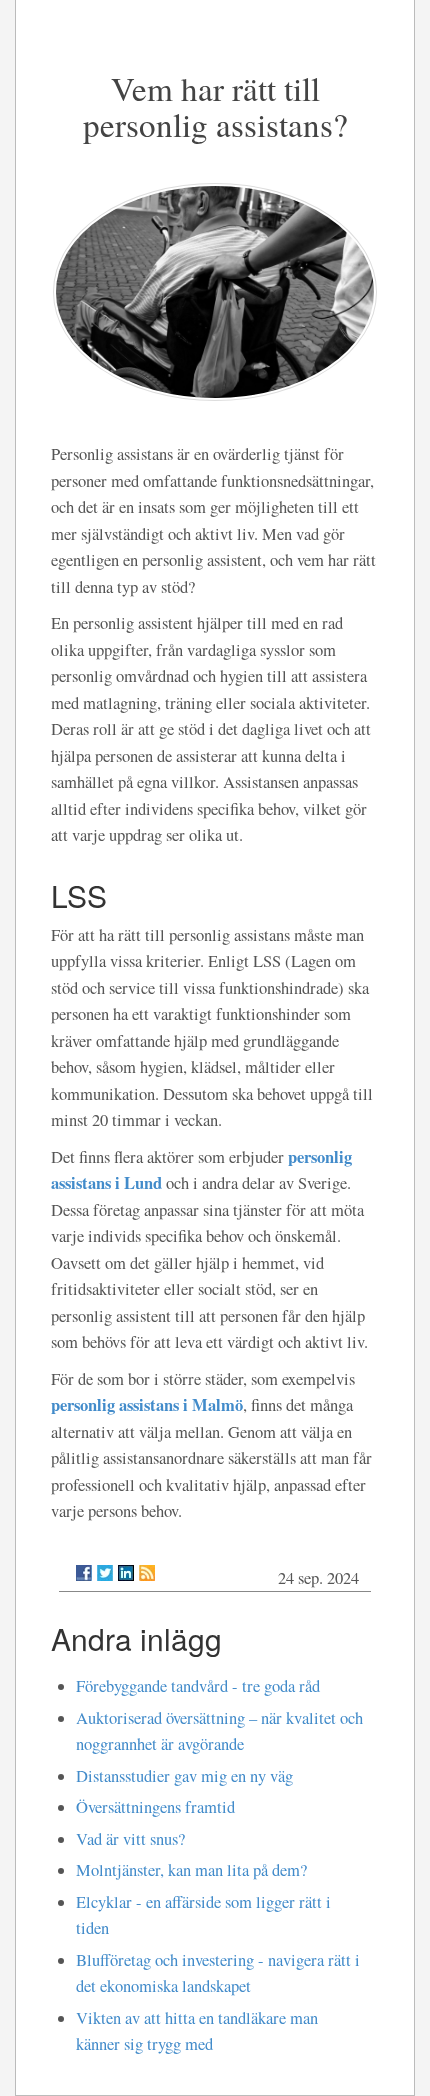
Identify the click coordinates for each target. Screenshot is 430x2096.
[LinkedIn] (126, 1573)
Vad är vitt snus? (130, 1839)
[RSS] (147, 1573)
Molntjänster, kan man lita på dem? (191, 1870)
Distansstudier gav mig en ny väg (184, 1776)
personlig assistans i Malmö (147, 1404)
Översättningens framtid (155, 1807)
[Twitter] (105, 1573)
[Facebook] (84, 1573)
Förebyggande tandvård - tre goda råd (198, 1686)
